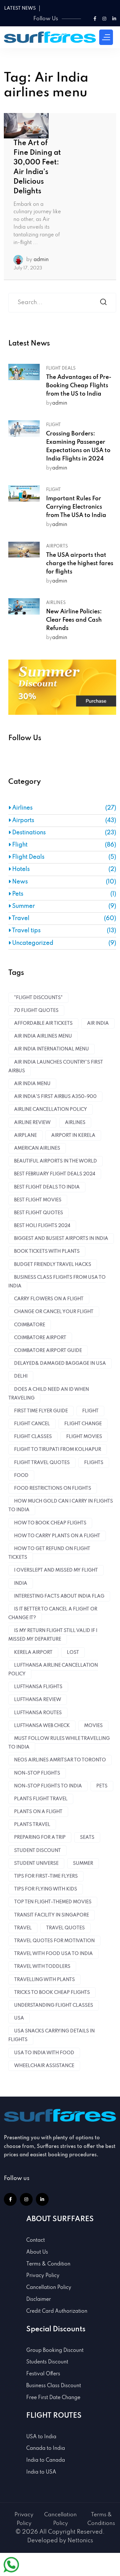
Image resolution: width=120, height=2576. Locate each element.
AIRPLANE (25, 1135)
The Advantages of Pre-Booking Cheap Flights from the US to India (79, 386)
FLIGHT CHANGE (83, 1424)
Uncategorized (32, 943)
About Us (37, 2252)
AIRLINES (75, 1123)
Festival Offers (43, 2374)
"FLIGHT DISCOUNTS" (38, 998)
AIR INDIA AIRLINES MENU (43, 1036)
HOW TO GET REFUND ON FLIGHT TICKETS (49, 1553)
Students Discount (47, 2362)
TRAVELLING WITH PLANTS (44, 1980)
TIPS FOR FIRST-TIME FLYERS (46, 1876)
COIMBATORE (30, 1325)
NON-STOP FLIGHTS (37, 1773)
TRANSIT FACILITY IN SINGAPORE (52, 1915)
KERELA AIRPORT (33, 1652)
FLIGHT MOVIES (84, 1437)
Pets (17, 894)
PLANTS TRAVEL (32, 1825)
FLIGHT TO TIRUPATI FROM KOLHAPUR (58, 1450)
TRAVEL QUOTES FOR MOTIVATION (54, 1941)
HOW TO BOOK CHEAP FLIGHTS (50, 1523)
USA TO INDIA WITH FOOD (44, 2053)
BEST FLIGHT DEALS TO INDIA (47, 1187)
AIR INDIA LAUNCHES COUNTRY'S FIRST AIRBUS (56, 1067)
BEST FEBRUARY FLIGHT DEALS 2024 (55, 1174)
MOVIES (93, 1726)
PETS (102, 1786)
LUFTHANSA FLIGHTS (38, 1687)
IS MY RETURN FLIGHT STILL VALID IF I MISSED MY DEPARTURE (53, 1635)
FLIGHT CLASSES (33, 1437)
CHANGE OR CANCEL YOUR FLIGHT (54, 1312)
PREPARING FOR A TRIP (40, 1837)
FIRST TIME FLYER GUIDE (41, 1411)
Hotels (20, 869)
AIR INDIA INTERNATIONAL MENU (52, 1049)
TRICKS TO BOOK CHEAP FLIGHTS (52, 1993)
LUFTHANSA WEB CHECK (42, 1726)
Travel (20, 918)
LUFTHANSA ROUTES (38, 1713)
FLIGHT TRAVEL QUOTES (42, 1463)
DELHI (21, 1376)
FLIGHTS (94, 1463)
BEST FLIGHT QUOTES (39, 1213)
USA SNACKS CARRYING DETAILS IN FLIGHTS (52, 2035)
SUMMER (83, 1863)
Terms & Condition (48, 2264)
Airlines (56, 603)
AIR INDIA (98, 1023)
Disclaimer (39, 2300)
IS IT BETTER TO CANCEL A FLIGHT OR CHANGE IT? (53, 1613)
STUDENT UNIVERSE (36, 1863)
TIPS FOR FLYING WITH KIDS (46, 1889)
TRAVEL (23, 1928)
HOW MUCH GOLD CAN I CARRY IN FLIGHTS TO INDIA (61, 1506)
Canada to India (46, 2449)
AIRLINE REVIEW (32, 1123)
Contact (36, 2240)
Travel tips (26, 931)
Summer (23, 906)
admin (41, 260)
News (19, 882)
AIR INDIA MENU (32, 1084)
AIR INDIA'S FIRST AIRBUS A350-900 (55, 1097)
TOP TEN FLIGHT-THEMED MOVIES (53, 1902)
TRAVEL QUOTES (65, 1928)
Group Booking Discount (55, 2351)
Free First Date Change (53, 2398)
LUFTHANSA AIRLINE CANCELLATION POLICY (53, 1670)
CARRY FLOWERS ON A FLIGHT (49, 1299)
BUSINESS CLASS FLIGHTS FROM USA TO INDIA (57, 1282)
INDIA (21, 1583)
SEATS (87, 1837)
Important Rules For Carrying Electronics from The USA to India (76, 507)
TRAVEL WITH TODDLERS (42, 1967)
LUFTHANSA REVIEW (38, 1700)
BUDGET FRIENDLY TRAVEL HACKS (53, 1265)
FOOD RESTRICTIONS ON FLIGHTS (53, 1488)
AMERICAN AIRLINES (37, 1148)
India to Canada (46, 2460)
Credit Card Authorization (57, 2311)
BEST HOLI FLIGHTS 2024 (42, 1226)
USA (19, 2018)
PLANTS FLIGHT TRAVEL (41, 1799)
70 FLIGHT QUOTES (36, 1011)
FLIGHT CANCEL (32, 1424)
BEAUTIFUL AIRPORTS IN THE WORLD (56, 1161)
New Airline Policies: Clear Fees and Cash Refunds (74, 620)
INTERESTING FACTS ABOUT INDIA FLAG (59, 1596)
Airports (57, 546)
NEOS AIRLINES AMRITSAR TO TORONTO (60, 1760)
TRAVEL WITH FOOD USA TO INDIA (53, 1954)
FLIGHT (90, 1411)
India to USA (41, 2472)
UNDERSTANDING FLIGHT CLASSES (54, 2005)
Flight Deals (61, 368)
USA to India (41, 2437)
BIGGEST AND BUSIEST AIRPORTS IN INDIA (61, 1239)
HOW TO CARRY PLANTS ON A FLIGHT (57, 1536)
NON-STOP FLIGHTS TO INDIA (48, 1786)
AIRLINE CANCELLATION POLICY (51, 1109)
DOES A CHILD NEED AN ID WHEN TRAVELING (49, 1394)
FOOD (21, 1476)
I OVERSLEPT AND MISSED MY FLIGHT (56, 1570)
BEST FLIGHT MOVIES (38, 1200)
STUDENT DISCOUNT (37, 1851)
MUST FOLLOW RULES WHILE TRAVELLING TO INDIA (59, 1743)
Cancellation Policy (49, 2288)
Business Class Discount (54, 2386)
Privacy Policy (43, 2276)
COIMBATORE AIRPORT (40, 1338)
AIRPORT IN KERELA (73, 1135)
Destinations (28, 833)
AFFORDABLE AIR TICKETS (43, 1023)
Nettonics (80, 2541)
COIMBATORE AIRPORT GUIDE (48, 1351)
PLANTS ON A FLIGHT (38, 1812)
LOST (73, 1652)
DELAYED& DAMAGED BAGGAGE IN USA (60, 1363)
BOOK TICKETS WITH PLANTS (47, 1251)
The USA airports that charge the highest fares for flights (80, 564)
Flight (53, 425)
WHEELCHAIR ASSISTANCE (44, 2066)
